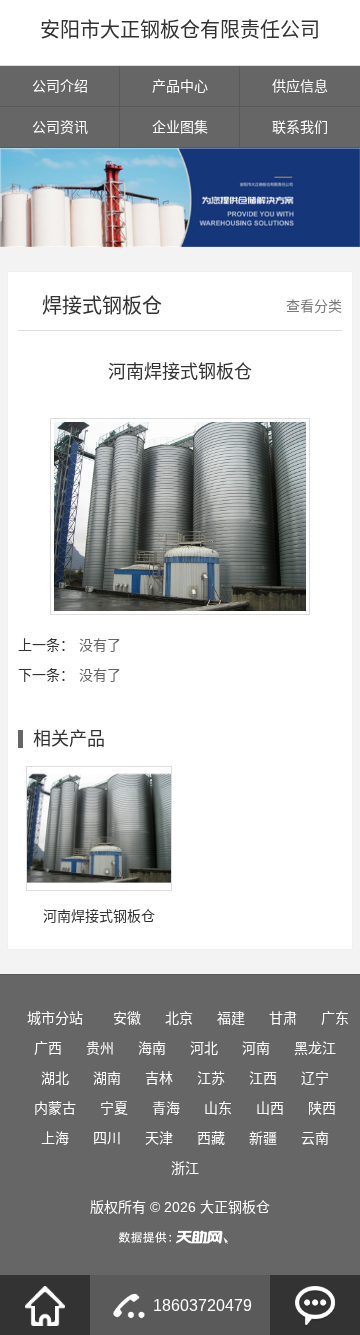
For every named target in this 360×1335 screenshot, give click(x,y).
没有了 (100, 645)
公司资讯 (60, 127)
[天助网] (180, 1237)
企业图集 (180, 127)
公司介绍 (60, 86)
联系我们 (300, 127)
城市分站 (55, 1018)
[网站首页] (45, 1305)
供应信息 (300, 86)
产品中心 (180, 86)
